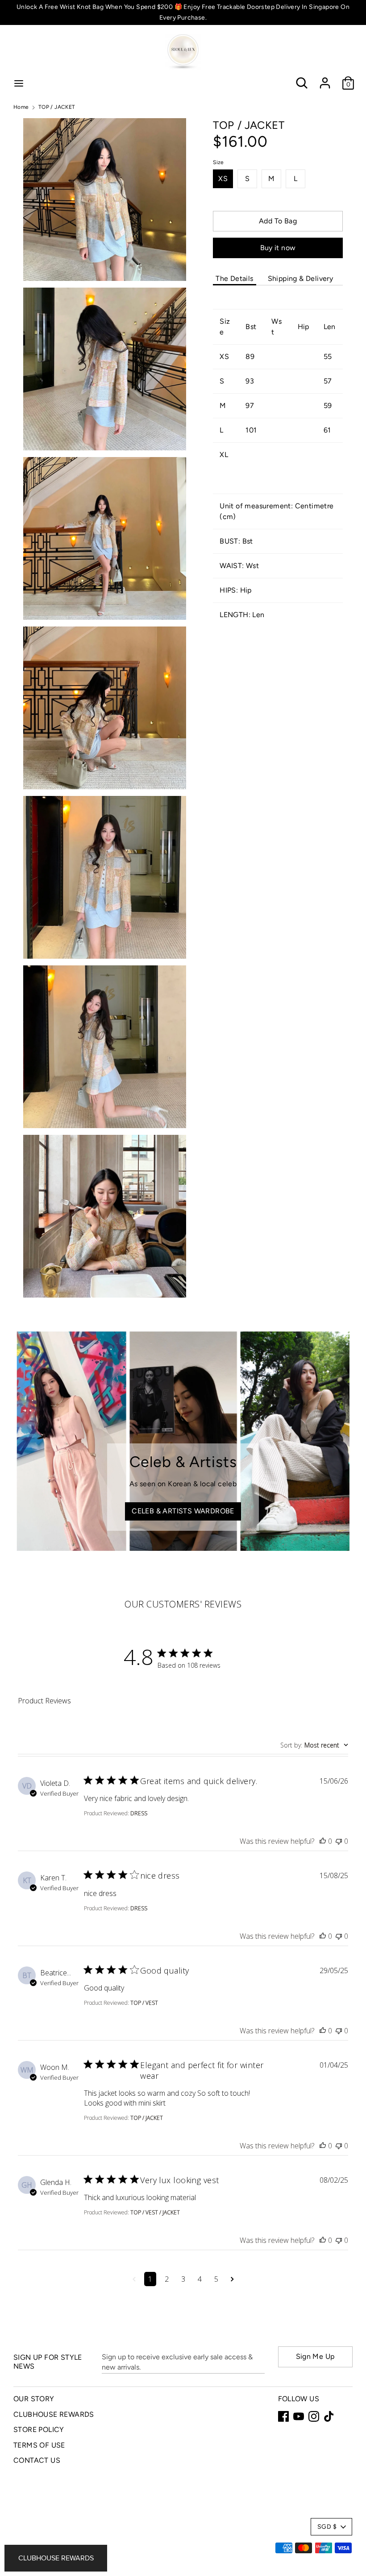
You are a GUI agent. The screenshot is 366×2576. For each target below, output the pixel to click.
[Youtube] (299, 2416)
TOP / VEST (144, 2003)
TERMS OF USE (39, 2445)
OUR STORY (34, 2399)
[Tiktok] (329, 2416)
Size (218, 162)
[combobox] (314, 1745)
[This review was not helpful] (339, 1841)
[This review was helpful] (323, 1841)
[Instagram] (314, 2416)
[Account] (325, 79)
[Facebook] (283, 2416)
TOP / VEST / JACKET (155, 2212)
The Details (234, 278)
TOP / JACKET (147, 2118)
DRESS (139, 1813)
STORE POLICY (39, 2430)
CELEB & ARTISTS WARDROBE (183, 1511)
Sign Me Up (315, 2356)
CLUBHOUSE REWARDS (54, 2414)
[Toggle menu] (19, 83)
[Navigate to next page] (232, 2279)
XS (223, 179)
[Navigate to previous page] (134, 2279)
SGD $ (327, 2527)
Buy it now (278, 248)
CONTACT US (37, 2460)
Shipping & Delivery (301, 278)
